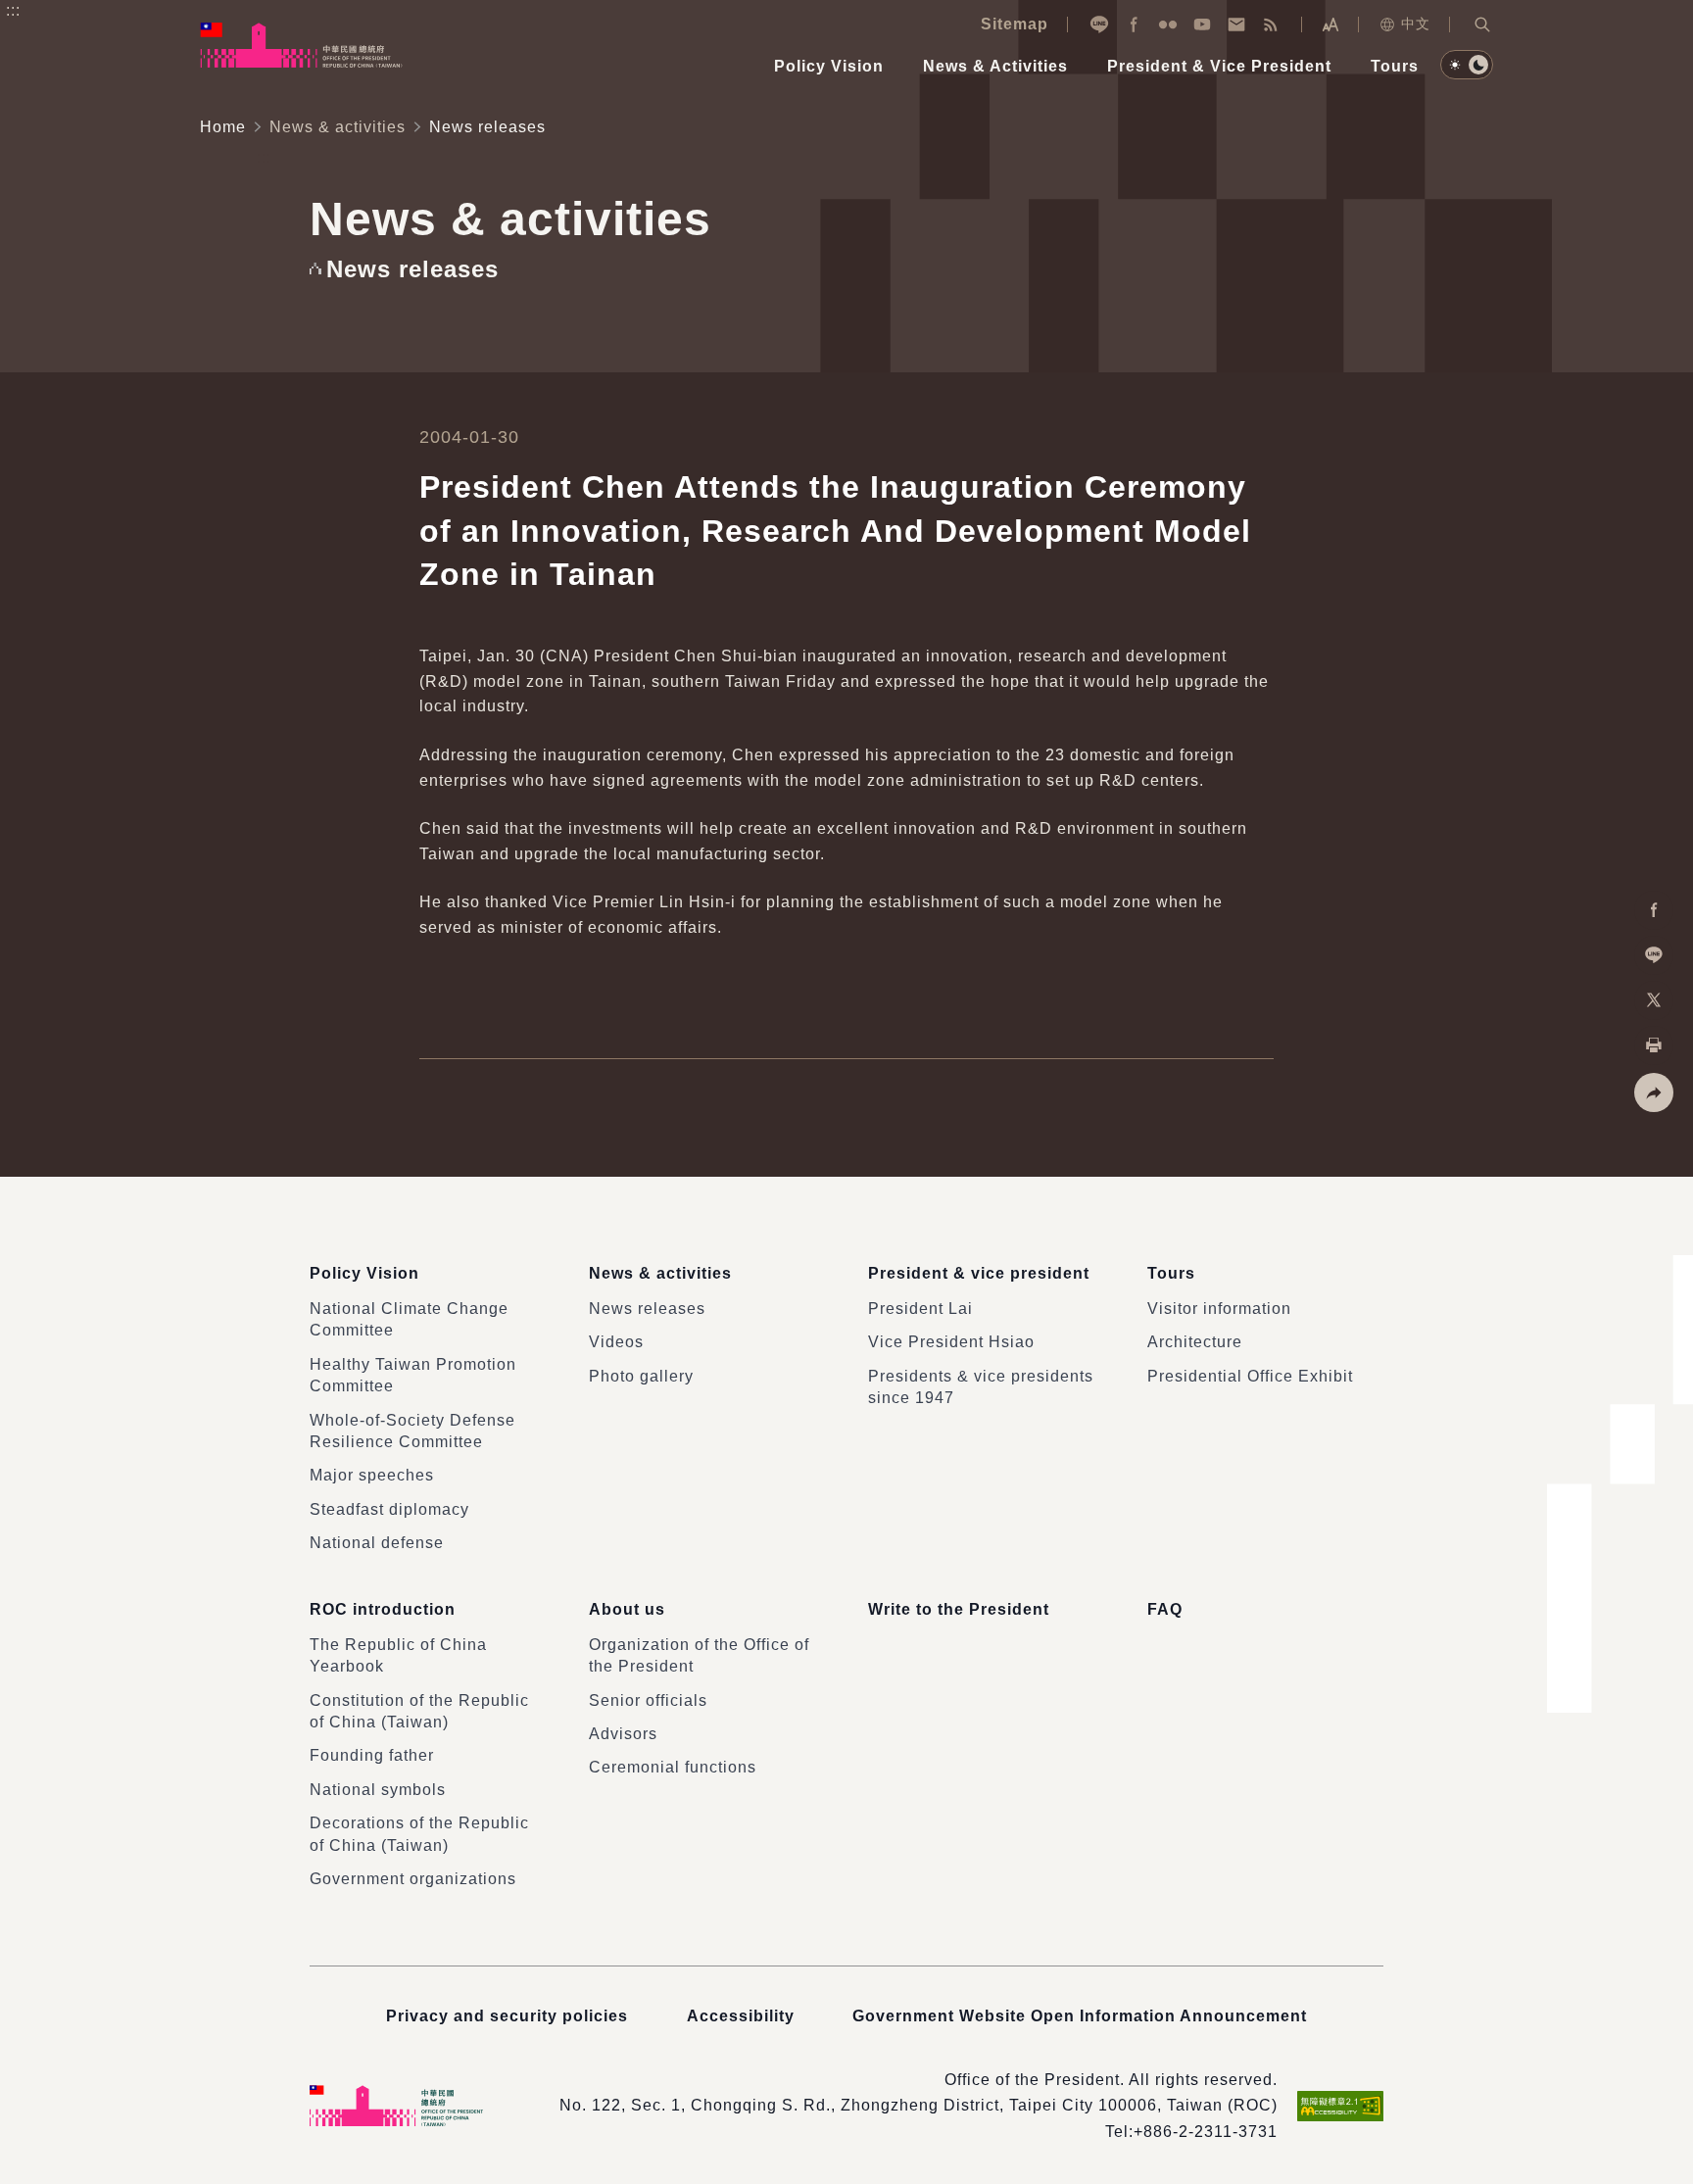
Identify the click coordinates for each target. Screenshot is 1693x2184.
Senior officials (648, 1700)
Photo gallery (641, 1376)
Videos (616, 1342)
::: (13, 10)
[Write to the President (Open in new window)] (1236, 24)
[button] (1482, 24)
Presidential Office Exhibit (1250, 1376)
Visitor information (1219, 1309)
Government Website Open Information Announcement (1080, 2016)
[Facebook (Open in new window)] (1134, 24)
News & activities (338, 127)
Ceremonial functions (673, 1767)
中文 (1416, 24)
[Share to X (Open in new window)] (1654, 1000)
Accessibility (741, 2016)
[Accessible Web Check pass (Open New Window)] (1340, 2106)
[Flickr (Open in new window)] (1168, 24)
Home (223, 127)
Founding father (372, 1755)
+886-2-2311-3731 (1206, 2132)
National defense (377, 1543)
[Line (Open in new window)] (1099, 24)
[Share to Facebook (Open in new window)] (1654, 910)
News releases (647, 1309)
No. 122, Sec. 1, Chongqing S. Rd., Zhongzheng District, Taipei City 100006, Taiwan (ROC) (919, 2105)
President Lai (920, 1309)
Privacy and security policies (507, 2016)
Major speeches (372, 1475)
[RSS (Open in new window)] (1271, 24)
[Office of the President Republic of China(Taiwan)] (301, 45)
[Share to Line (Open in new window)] (1654, 955)
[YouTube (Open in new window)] (1202, 24)
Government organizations (413, 1879)
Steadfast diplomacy (389, 1509)
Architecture (1195, 1342)
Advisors (623, 1734)
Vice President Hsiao (951, 1342)
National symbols (378, 1790)
